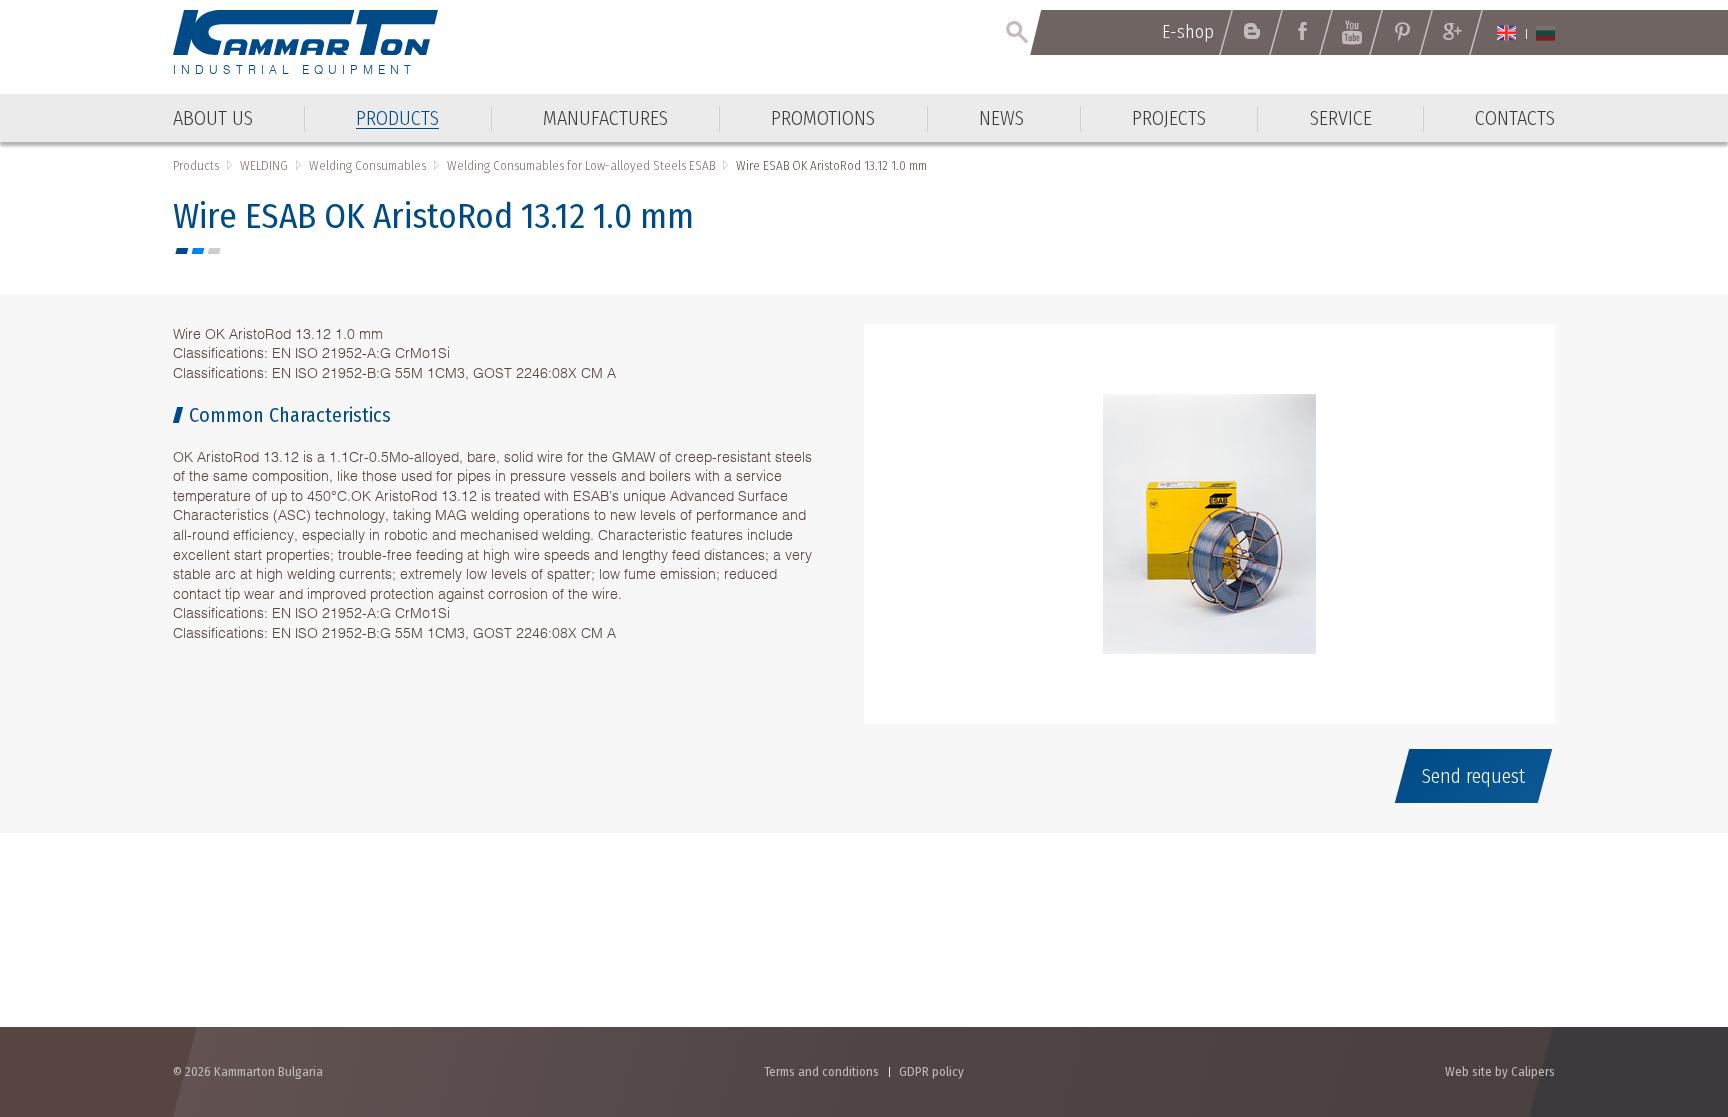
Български (1545, 33)
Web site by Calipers (1500, 1071)
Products (196, 165)
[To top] (1663, 994)
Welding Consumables (367, 165)
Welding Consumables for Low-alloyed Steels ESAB (581, 165)
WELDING (264, 165)
